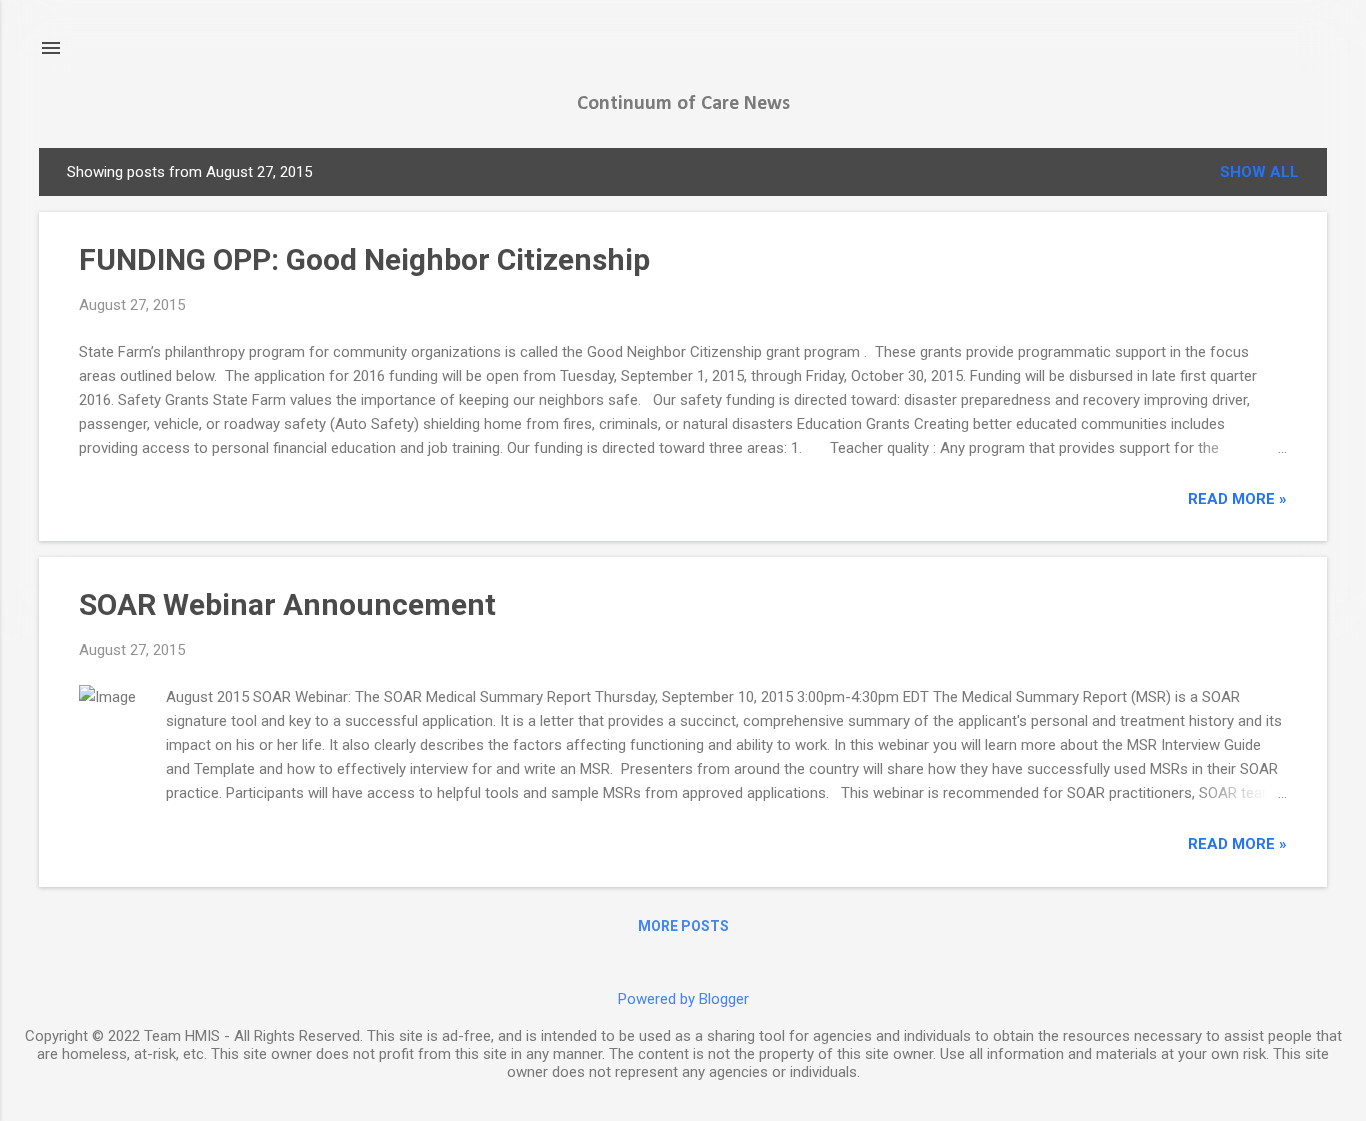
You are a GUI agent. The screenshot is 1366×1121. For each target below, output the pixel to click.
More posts (683, 926)
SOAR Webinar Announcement (287, 604)
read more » (1237, 499)
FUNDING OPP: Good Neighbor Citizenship (364, 259)
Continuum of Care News (683, 104)
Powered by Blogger (683, 999)
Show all (1259, 172)
